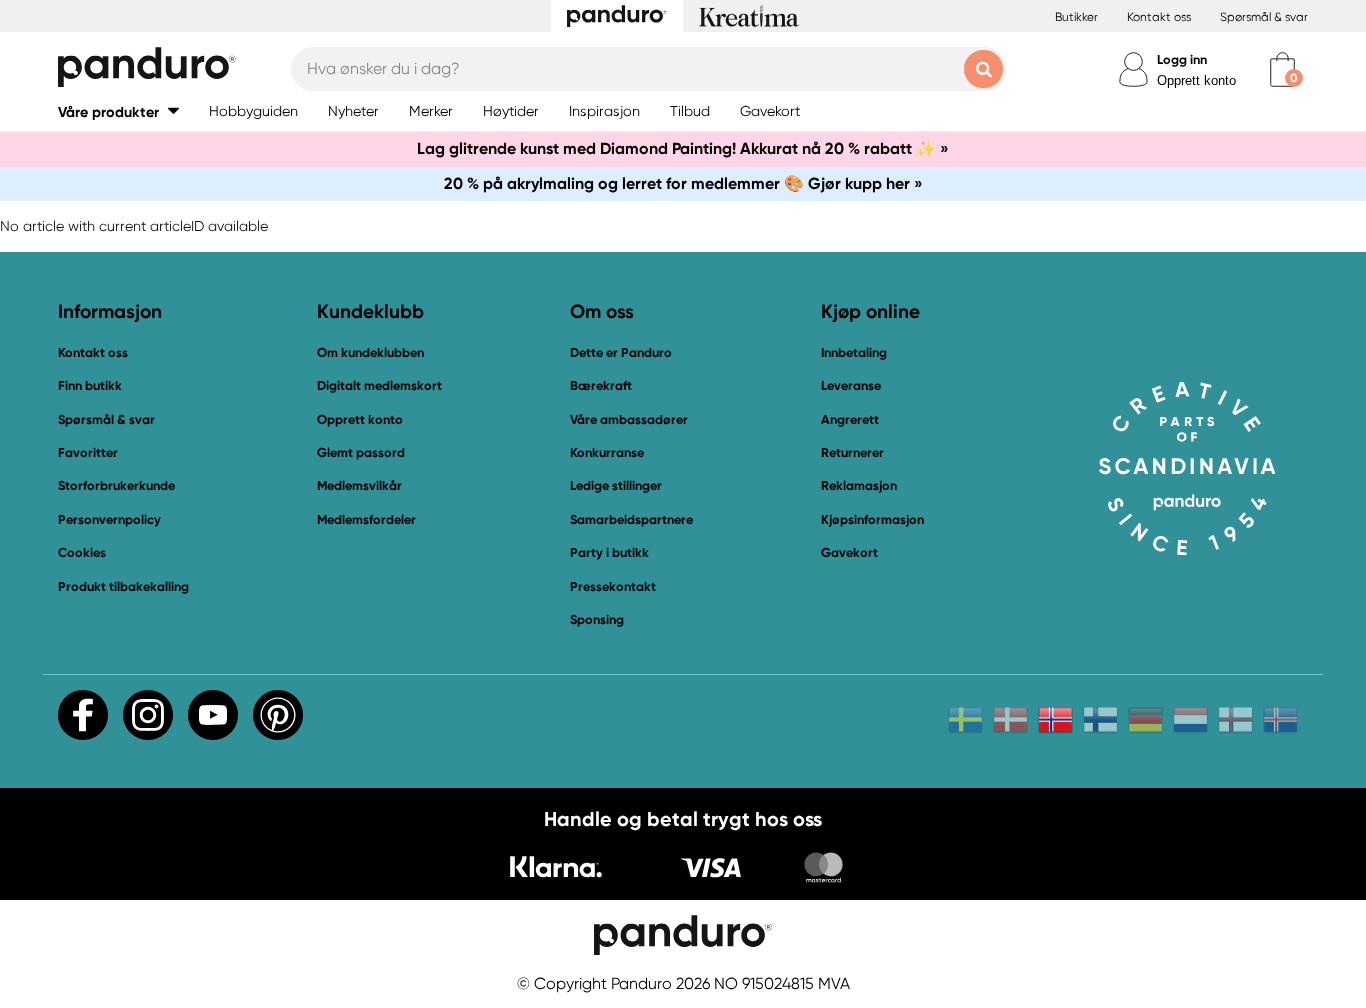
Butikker (1076, 17)
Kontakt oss (1159, 17)
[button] (118, 111)
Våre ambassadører (629, 419)
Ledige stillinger (616, 485)
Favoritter (88, 452)
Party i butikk (609, 552)
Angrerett (850, 419)
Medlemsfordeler (366, 519)
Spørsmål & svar (1264, 17)
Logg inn (1182, 59)
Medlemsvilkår (359, 485)
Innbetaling (854, 352)
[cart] (1282, 69)
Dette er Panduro (621, 352)
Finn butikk (90, 385)
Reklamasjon (859, 485)
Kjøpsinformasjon (872, 519)
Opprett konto (1196, 80)
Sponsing (597, 619)
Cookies (82, 553)
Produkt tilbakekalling (123, 586)
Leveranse (851, 385)
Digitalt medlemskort (379, 385)
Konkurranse (607, 452)
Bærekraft (601, 385)
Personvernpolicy (109, 519)
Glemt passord (361, 452)
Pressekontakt (613, 586)
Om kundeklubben (370, 352)
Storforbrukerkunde (116, 485)
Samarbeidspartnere (631, 519)
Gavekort (849, 552)
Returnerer (852, 452)
